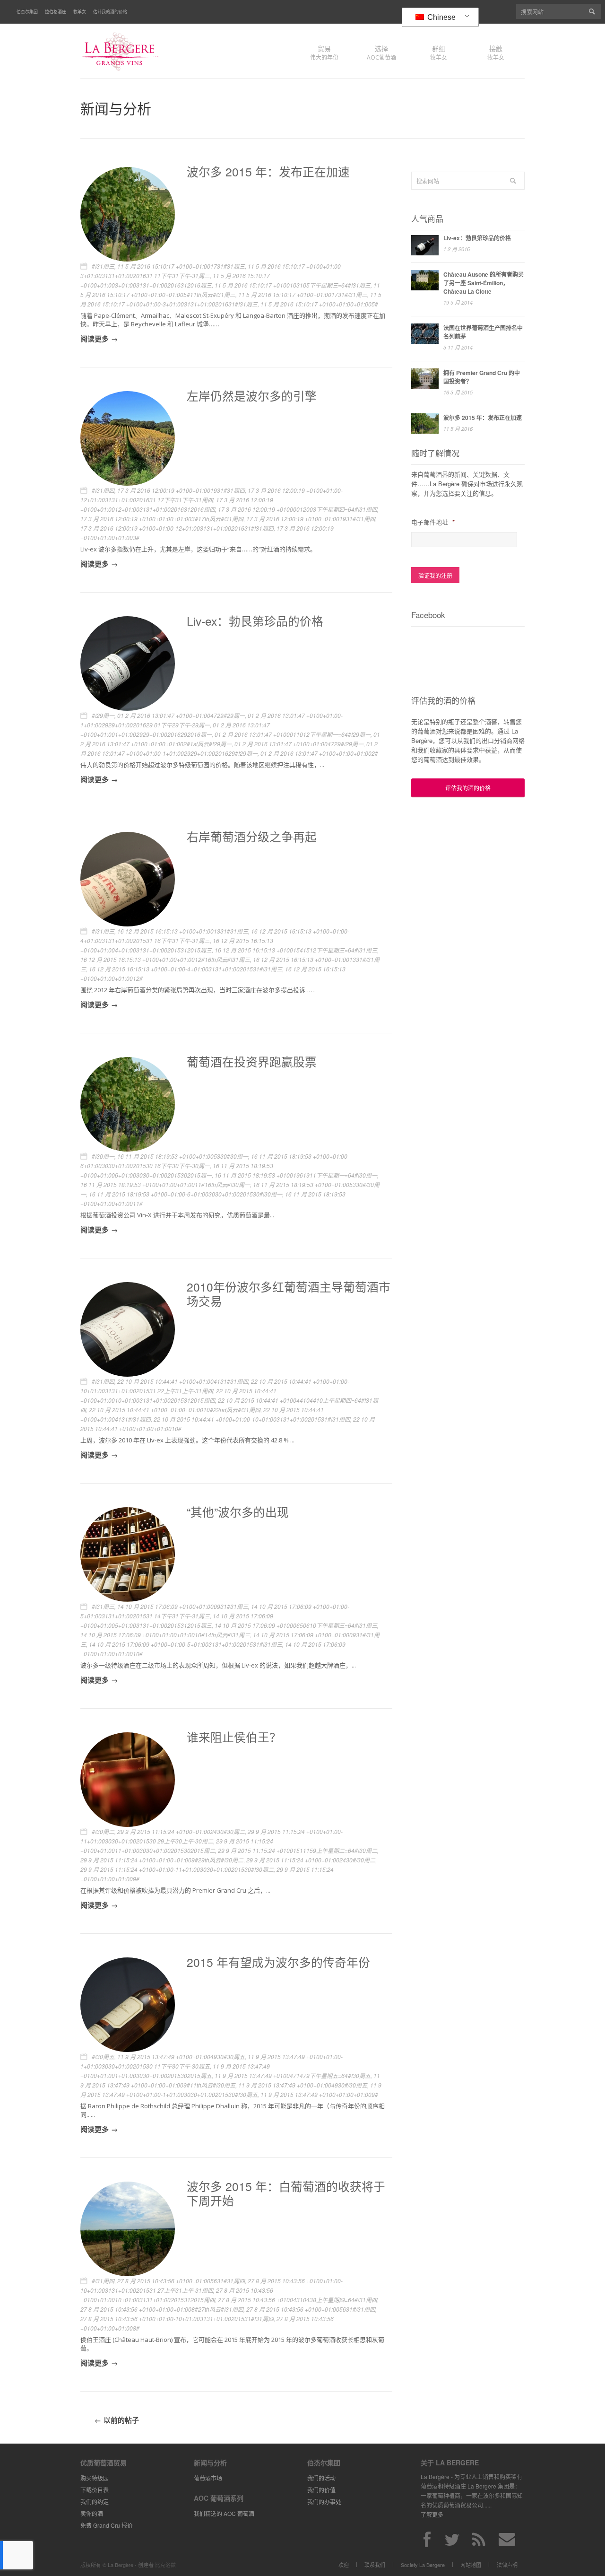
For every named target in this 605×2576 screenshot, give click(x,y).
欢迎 (344, 2565)
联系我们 (375, 2565)
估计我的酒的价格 (110, 12)
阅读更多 (95, 339)
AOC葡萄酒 (381, 52)
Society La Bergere (423, 2565)
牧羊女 (80, 12)
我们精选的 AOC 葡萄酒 (224, 2513)
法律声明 (507, 2565)
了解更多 (432, 2514)
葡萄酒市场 (208, 2478)
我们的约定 (95, 2502)
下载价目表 (95, 2490)
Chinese (441, 17)
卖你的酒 (92, 2513)
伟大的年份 (324, 52)
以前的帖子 (121, 2420)
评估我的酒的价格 (468, 788)
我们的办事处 (324, 2502)
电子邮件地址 (433, 522)
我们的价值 (321, 2490)
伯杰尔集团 (27, 12)
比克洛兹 (165, 2565)
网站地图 (471, 2565)
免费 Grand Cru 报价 (107, 2525)
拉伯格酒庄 (56, 12)
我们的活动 (321, 2478)
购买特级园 (95, 2478)
